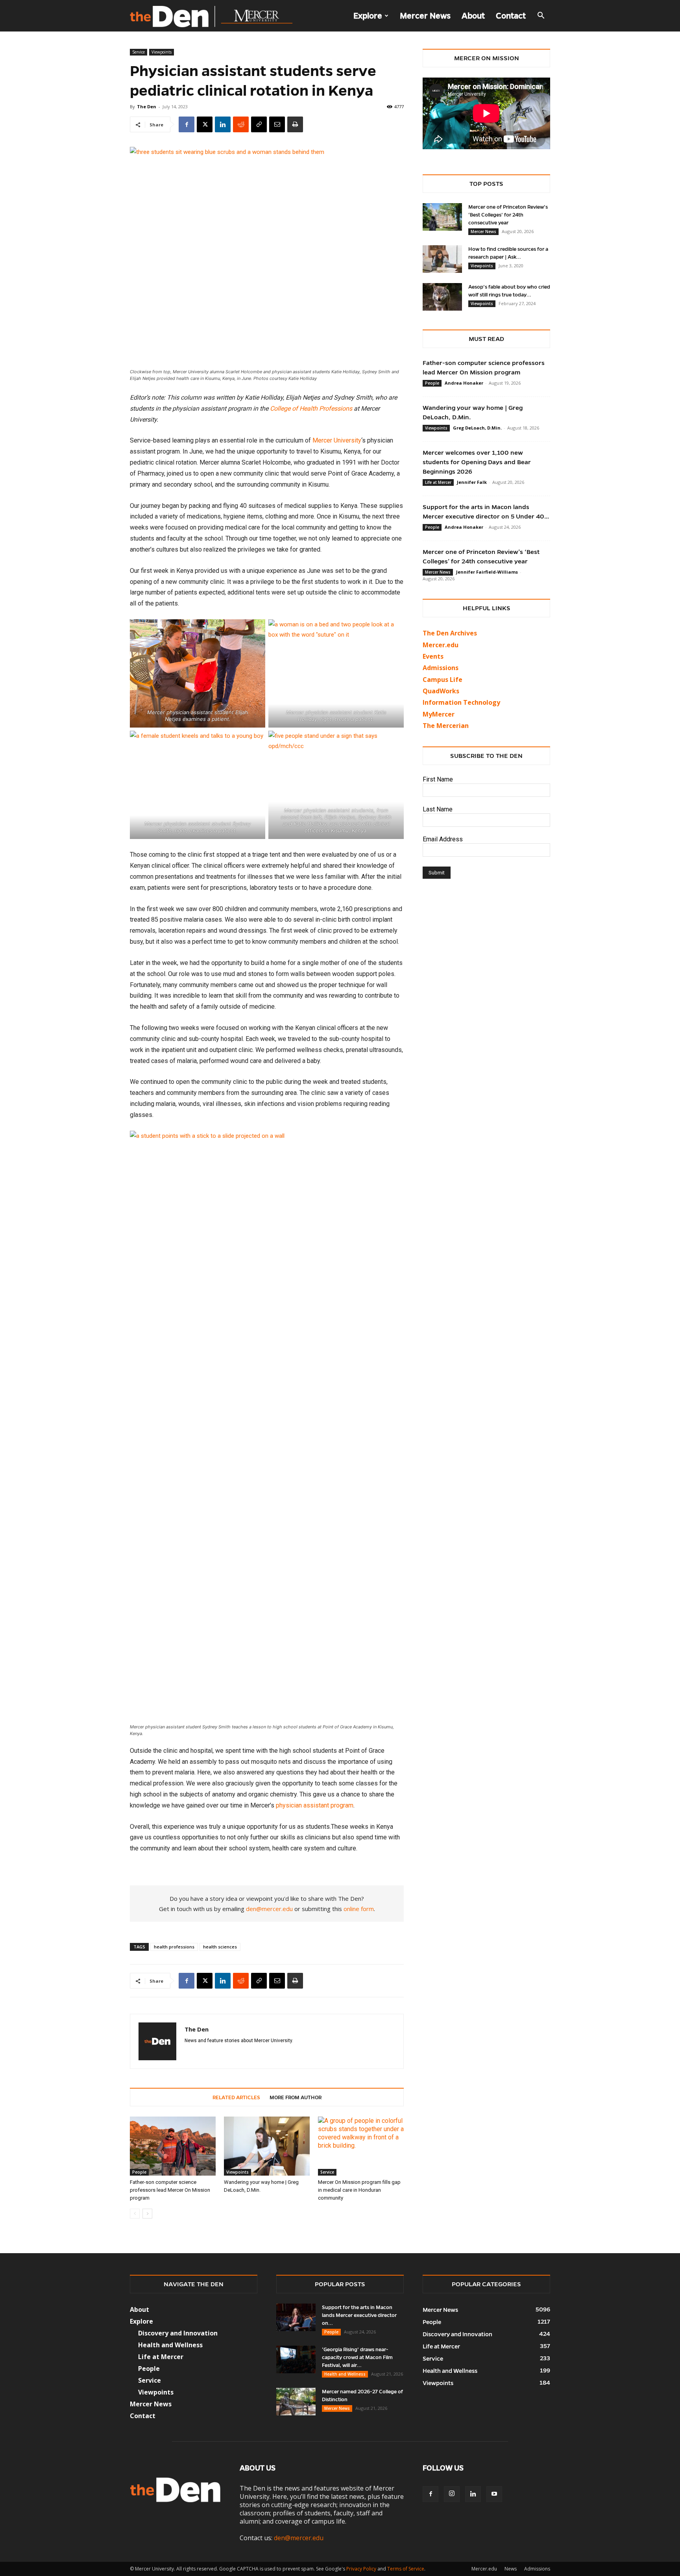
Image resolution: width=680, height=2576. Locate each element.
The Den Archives (450, 633)
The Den (147, 106)
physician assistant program (315, 1805)
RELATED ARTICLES (236, 2098)
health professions (174, 1947)
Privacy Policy (361, 2569)
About (473, 16)
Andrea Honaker (464, 383)
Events (433, 656)
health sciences (220, 1947)
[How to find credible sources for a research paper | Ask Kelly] (442, 259)
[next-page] (147, 2214)
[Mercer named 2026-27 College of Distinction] (296, 2402)
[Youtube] (494, 2494)
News (511, 2569)
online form (359, 1909)
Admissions (537, 2569)
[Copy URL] (259, 124)
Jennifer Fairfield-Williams (487, 572)
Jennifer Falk (472, 482)
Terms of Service (406, 2569)
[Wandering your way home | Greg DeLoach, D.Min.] (267, 2146)
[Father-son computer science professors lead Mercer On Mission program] (173, 2146)
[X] (205, 124)
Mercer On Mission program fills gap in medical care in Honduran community (359, 2190)
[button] (541, 16)
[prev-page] (135, 2214)
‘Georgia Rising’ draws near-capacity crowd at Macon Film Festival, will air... (357, 2357)
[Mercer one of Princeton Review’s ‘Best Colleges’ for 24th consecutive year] (442, 217)
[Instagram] (452, 2494)
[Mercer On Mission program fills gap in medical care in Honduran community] (361, 2146)
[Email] (277, 124)
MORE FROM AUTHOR (296, 2098)
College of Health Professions (311, 408)
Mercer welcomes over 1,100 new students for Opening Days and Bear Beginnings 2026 (477, 462)
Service (139, 52)
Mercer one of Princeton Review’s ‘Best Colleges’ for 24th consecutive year (508, 215)
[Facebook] (187, 124)
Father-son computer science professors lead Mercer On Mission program (170, 2190)
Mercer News (425, 16)
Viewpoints (162, 52)
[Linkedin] (223, 124)
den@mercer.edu (269, 1909)
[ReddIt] (241, 124)
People (139, 2172)
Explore (368, 16)
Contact (511, 16)
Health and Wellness (345, 2374)
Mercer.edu (441, 645)
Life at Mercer (438, 482)
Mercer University (337, 440)
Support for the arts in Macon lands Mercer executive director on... (359, 2315)
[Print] (295, 124)
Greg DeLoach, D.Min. (477, 428)
